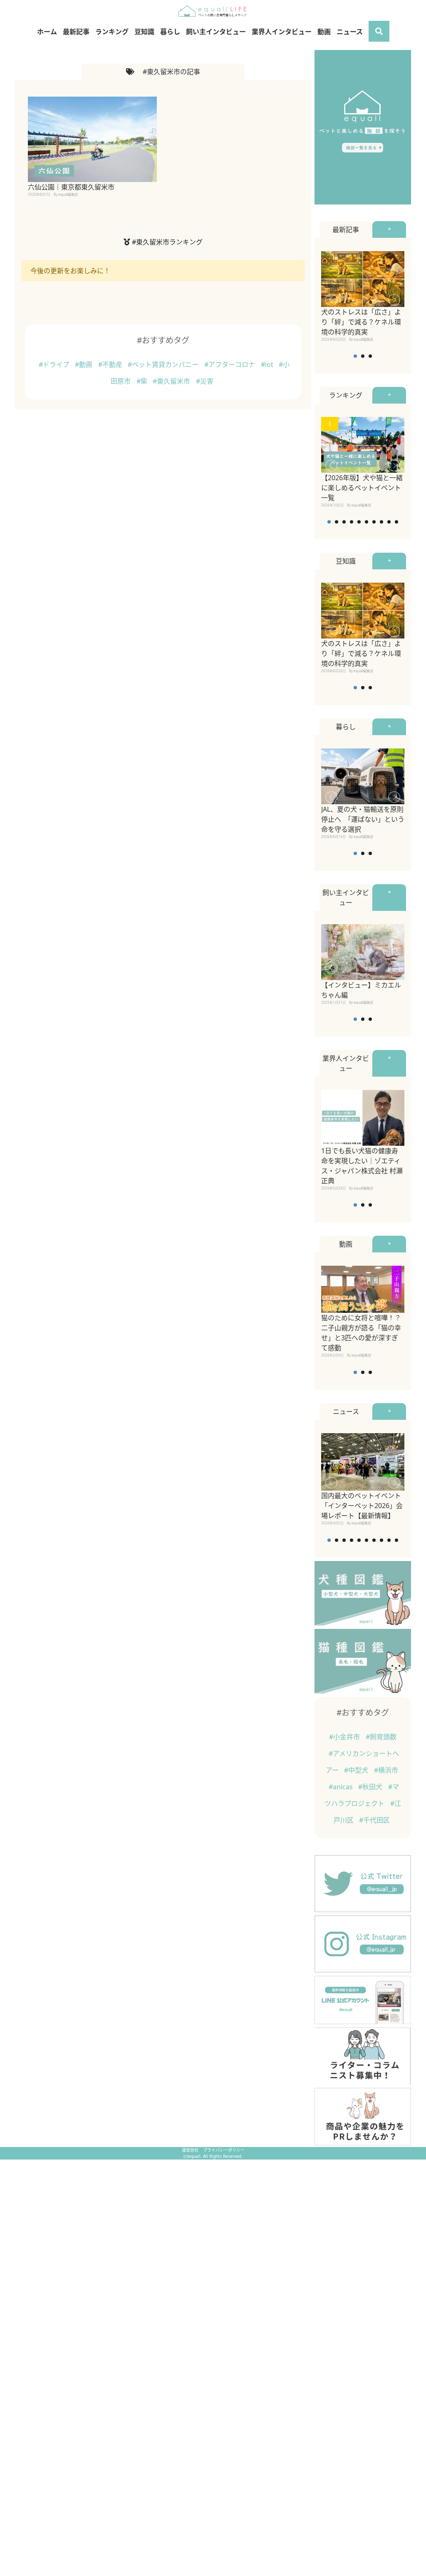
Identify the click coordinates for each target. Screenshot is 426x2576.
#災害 (205, 381)
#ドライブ (55, 364)
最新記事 (76, 32)
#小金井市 (345, 1737)
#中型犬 (357, 1770)
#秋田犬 (371, 1787)
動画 (324, 32)
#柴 (143, 381)
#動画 (84, 364)
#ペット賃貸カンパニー (164, 364)
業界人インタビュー (282, 32)
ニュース (350, 32)
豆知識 (144, 32)
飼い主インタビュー (216, 32)
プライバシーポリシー (224, 2150)
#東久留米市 (172, 381)
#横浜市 (386, 1770)
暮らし (170, 32)
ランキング (112, 32)
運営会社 (191, 2150)
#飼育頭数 (381, 1737)
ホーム (47, 32)
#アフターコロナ (230, 364)
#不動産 (111, 364)
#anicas (342, 1787)
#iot (268, 364)
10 (396, 522)
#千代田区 (374, 1820)
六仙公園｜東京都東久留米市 (71, 187)
